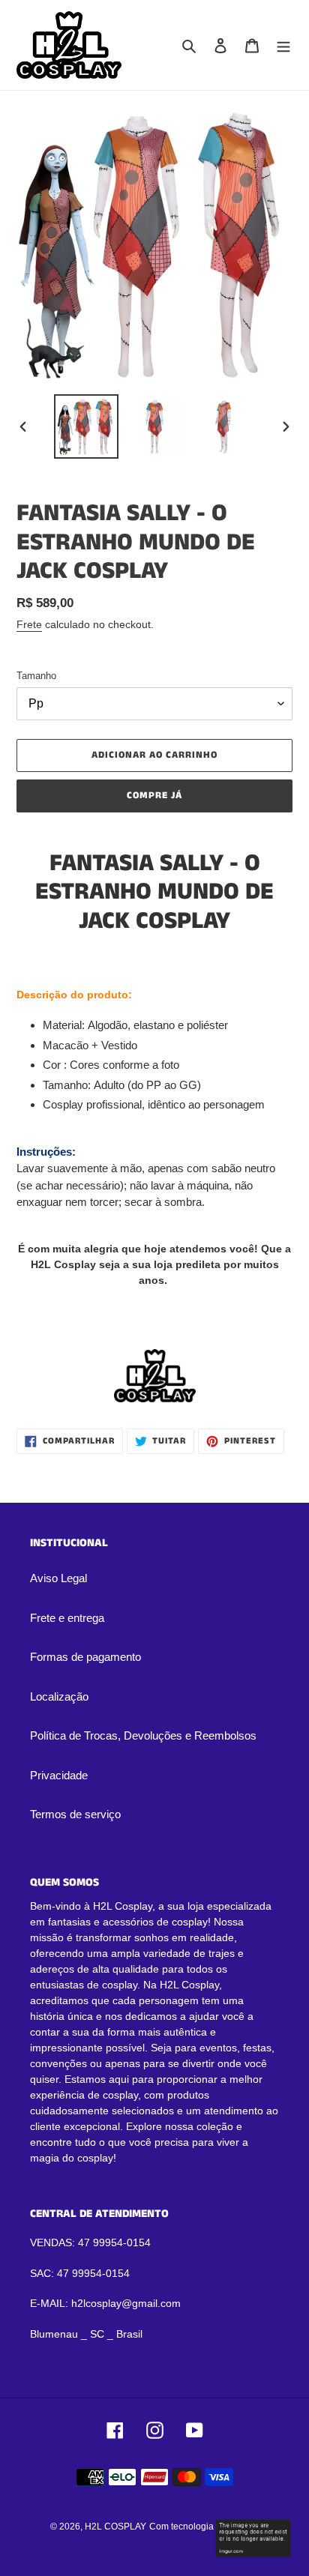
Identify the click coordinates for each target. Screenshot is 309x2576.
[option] (87, 426)
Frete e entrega (67, 1618)
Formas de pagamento (85, 1657)
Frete (29, 624)
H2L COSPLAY (115, 2527)
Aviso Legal (58, 1578)
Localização (59, 1696)
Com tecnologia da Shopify (204, 2527)
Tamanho (36, 676)
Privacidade (59, 1775)
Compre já (154, 796)
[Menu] (283, 45)
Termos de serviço (75, 1814)
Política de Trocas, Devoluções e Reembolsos (143, 1735)
